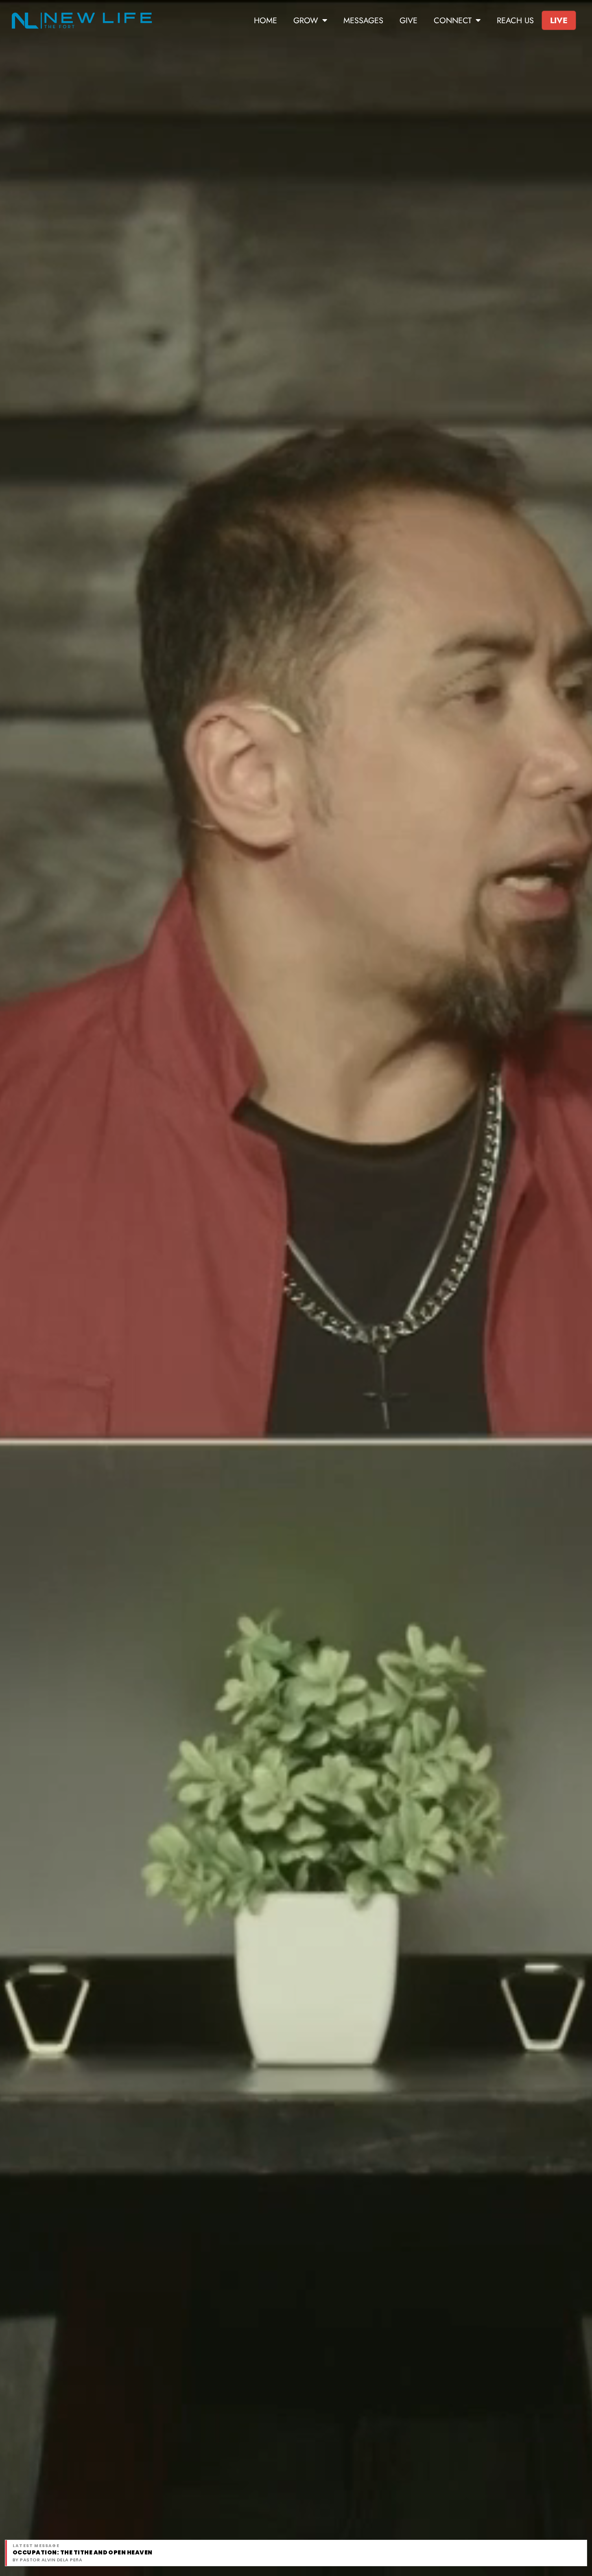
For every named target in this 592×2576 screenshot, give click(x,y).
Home (265, 20)
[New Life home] (82, 21)
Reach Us (515, 20)
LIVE (559, 20)
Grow (306, 20)
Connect (453, 20)
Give (409, 20)
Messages (363, 20)
